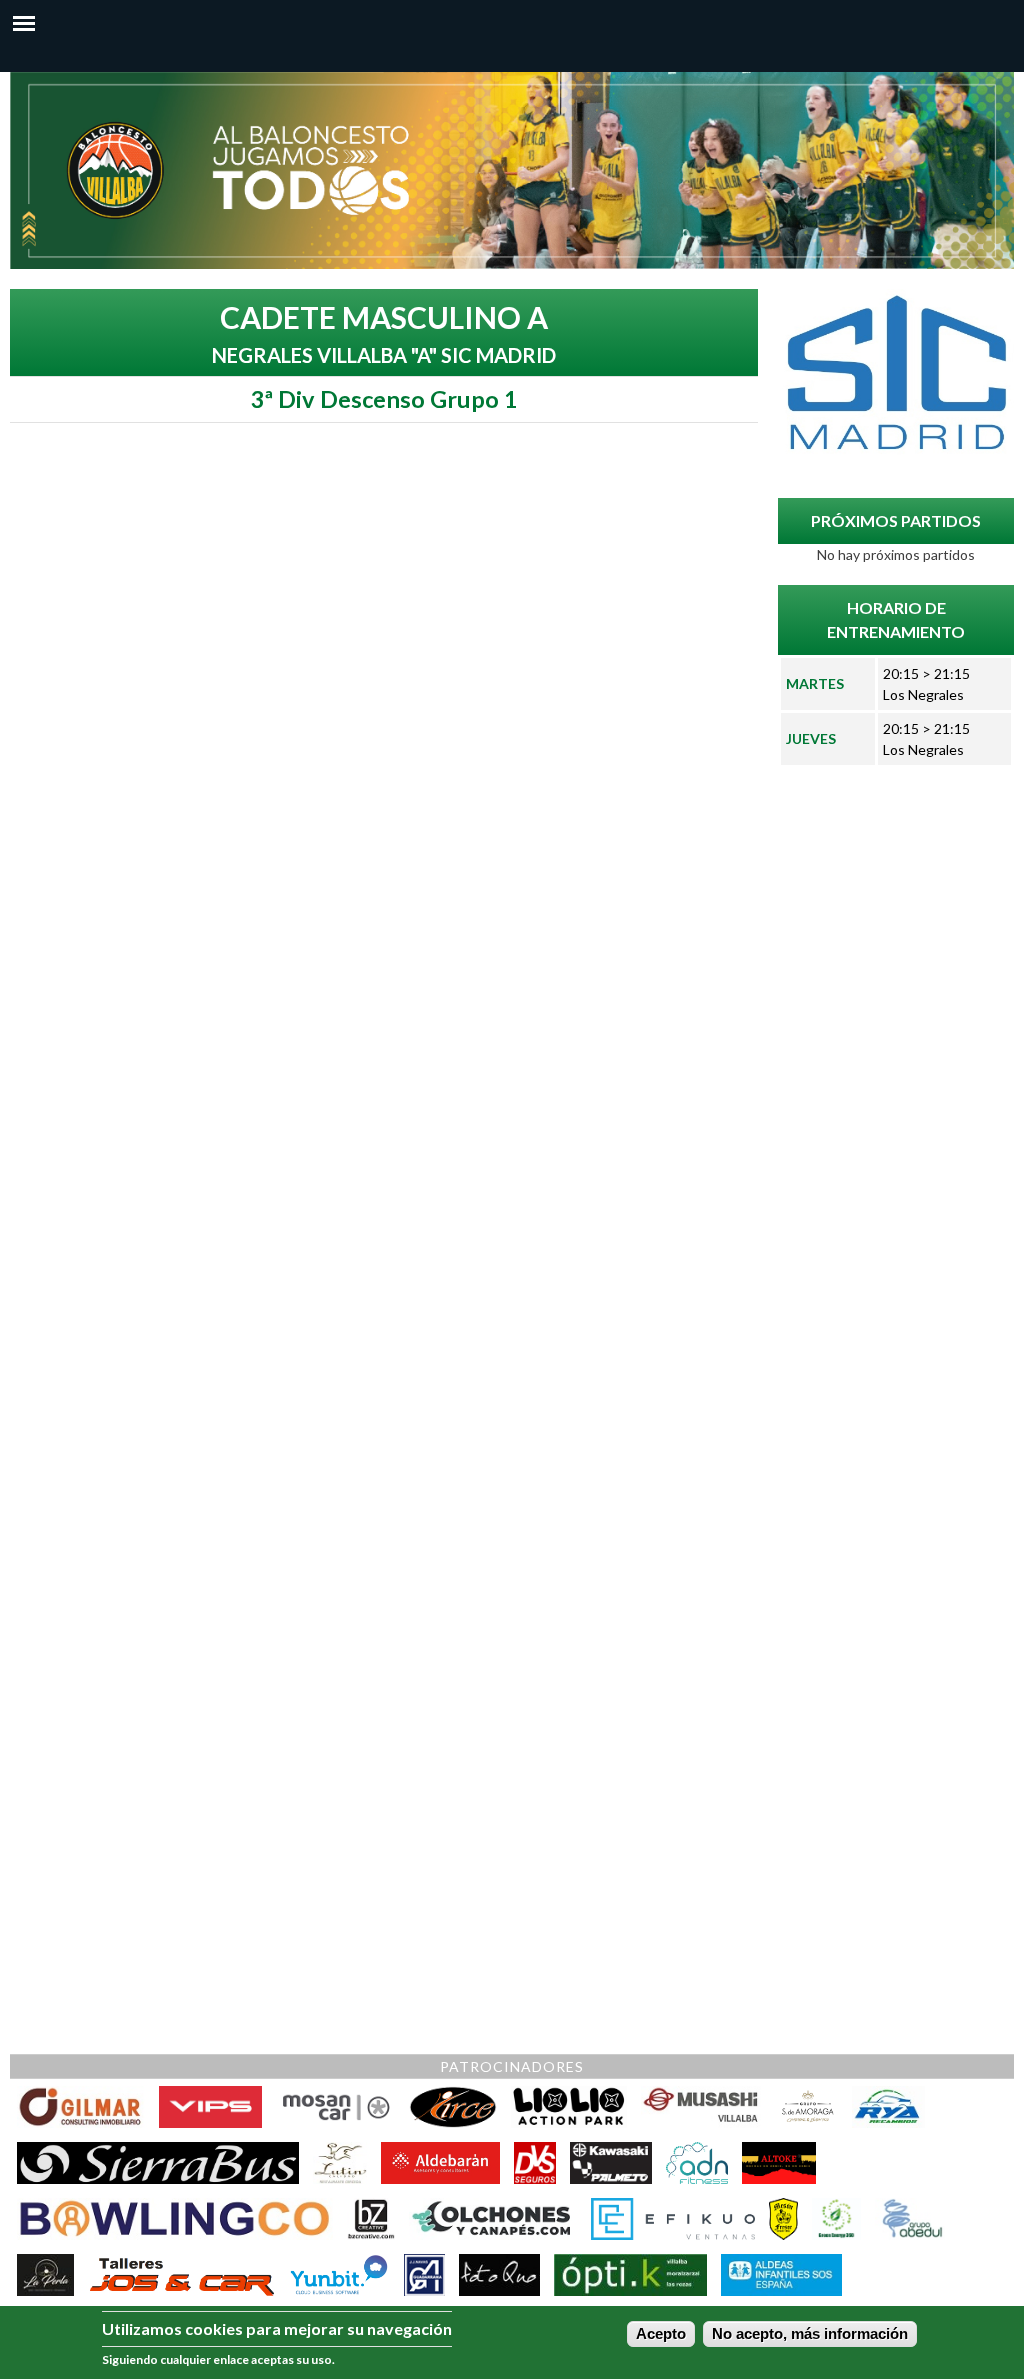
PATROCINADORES (512, 2066)
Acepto (661, 2334)
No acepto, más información (810, 2334)
